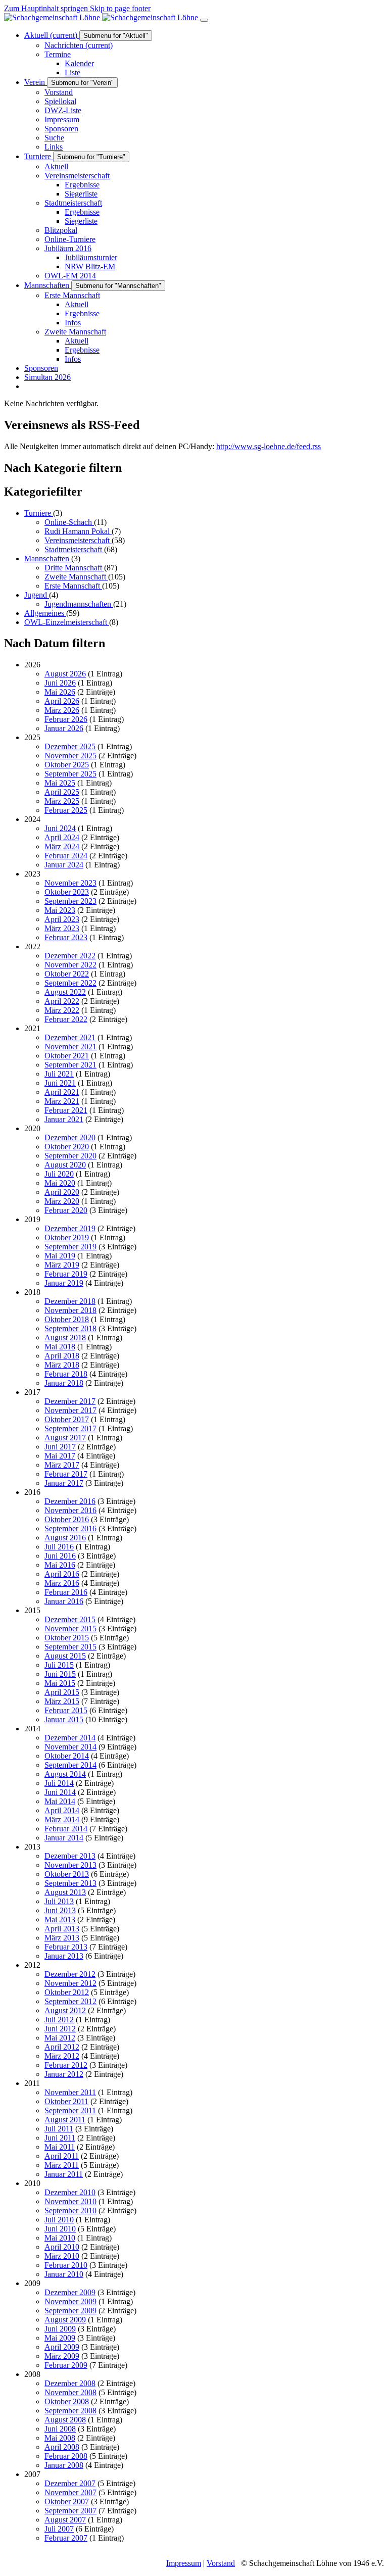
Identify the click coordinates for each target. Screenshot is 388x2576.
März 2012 (62, 2056)
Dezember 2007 (70, 2483)
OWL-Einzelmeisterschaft (67, 622)
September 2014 (70, 1765)
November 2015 (70, 1629)
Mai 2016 (60, 1565)
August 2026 (65, 674)
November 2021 (70, 1047)
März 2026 (62, 710)
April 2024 (62, 837)
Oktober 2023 (67, 892)
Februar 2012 (66, 2065)
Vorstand (221, 2563)
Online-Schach (69, 522)
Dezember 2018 (70, 1301)
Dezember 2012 (70, 1974)
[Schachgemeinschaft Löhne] (102, 17)
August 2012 (65, 2010)
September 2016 (70, 1528)
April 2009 (62, 2347)
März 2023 (62, 928)
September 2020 (70, 1156)
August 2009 (65, 2320)
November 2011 (70, 2092)
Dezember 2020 (70, 1137)
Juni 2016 (60, 1556)
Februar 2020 (66, 1210)
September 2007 (70, 2511)
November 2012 (70, 1983)
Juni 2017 (60, 1447)
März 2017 (62, 1465)
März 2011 (62, 2165)
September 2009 (70, 2311)
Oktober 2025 (67, 765)
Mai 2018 (60, 1347)
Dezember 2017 (70, 1401)
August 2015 (65, 1656)
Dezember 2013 (70, 1856)
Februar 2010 (66, 2265)
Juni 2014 (60, 1792)
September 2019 (70, 1247)
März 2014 (62, 1819)
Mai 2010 (60, 2238)
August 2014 (65, 1774)
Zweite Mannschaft (76, 577)
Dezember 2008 (70, 2383)
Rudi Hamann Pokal (78, 531)
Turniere (39, 513)
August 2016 (65, 1538)
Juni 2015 (60, 1674)
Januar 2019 (64, 1283)
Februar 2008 (66, 2456)
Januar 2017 (64, 1483)
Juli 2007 (59, 2529)
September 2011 (70, 2110)
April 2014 (62, 1810)
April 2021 (62, 1092)
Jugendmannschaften (79, 604)
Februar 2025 (66, 810)
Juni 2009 (60, 2329)
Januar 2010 (64, 2274)
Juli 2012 (59, 2020)
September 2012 (70, 2001)
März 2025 (62, 801)
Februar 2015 (66, 1710)
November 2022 (70, 965)
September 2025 (70, 774)
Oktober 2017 (67, 1419)
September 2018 (70, 1328)
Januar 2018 (64, 1383)
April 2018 (62, 1356)
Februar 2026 (66, 719)
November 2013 (70, 1865)
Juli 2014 (59, 1783)
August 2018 (65, 1338)
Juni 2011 (60, 2138)
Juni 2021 (60, 1083)
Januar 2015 (64, 1719)
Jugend (37, 595)
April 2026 (62, 701)
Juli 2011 (59, 2129)
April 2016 (62, 1574)
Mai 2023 (60, 910)
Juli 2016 (59, 1547)
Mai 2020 (60, 1183)
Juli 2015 (59, 1665)
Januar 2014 (64, 1838)
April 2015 (62, 1692)
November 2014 (70, 1747)
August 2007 (65, 2520)
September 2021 (70, 1065)
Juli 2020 (59, 1174)
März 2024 (62, 846)
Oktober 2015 (67, 1638)
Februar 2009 (66, 2365)
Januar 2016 (64, 1601)
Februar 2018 (66, 1374)
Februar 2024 (66, 856)
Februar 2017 (66, 1474)
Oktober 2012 (67, 1992)
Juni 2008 (60, 2429)
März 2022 (62, 1010)
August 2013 (65, 1892)
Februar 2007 (66, 2538)
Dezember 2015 (70, 1619)
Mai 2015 (60, 1683)
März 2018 (62, 1365)
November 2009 (70, 2301)
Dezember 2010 (70, 2192)
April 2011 (62, 2156)
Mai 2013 (60, 1919)
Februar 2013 (66, 1947)
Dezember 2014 (70, 1738)
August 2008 (65, 2420)
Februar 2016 (66, 1592)
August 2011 (65, 2120)
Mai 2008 (60, 2438)
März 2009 (62, 2356)
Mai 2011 (60, 2147)
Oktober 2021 (67, 1056)
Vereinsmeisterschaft (78, 540)
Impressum (184, 2563)
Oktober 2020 (67, 1147)
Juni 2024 (60, 828)
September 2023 (70, 901)
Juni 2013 (60, 1910)
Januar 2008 (64, 2465)
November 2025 (70, 756)
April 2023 (62, 919)
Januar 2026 (64, 728)
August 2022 (65, 992)
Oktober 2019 (67, 1237)
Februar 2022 (66, 1019)
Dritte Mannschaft (74, 568)
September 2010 (70, 2210)
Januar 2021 (64, 1119)
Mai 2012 (60, 2038)
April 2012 (62, 2047)
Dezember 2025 (70, 746)
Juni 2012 (60, 2029)
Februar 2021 (66, 1110)
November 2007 (70, 2492)
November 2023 (70, 883)
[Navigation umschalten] (204, 20)
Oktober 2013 (67, 1874)
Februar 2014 (66, 1829)
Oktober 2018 (67, 1319)
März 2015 (62, 1701)
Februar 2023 (66, 937)
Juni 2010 (60, 2229)
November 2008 (70, 2392)
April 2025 (62, 792)
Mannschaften (48, 558)
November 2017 (70, 1410)
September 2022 (70, 983)
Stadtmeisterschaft (74, 549)
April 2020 (62, 1192)
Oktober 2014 (67, 1756)
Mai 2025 (60, 783)
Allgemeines (45, 613)
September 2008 (70, 2411)
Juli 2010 (59, 2220)
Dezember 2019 (70, 1228)
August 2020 (65, 1165)
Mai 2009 (60, 2338)
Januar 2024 (64, 865)
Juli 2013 (59, 1901)
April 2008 (62, 2447)
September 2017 (70, 1428)
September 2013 (70, 1883)
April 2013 (62, 1929)
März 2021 (62, 1101)
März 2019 (62, 1265)
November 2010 (70, 2201)
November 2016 (70, 1510)
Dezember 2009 (70, 2292)
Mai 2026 (60, 692)
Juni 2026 (60, 683)
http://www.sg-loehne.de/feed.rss (269, 446)
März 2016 (62, 1583)
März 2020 (62, 1201)
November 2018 (70, 1310)
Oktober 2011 (66, 2101)
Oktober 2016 (67, 1519)
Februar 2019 (66, 1274)
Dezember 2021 (70, 1037)
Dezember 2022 (70, 956)
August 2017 (65, 1438)
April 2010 (62, 2247)
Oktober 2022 (67, 974)
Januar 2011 (64, 2174)
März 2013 (62, 1938)
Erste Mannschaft (73, 586)
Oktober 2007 (67, 2501)
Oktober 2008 (67, 2401)
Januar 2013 (64, 1956)
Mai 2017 (60, 1456)
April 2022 (62, 1001)
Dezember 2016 (70, 1501)
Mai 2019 (60, 1256)
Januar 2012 (64, 2074)
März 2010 (62, 2256)
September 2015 (70, 1647)
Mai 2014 (60, 1801)
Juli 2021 (59, 1074)
